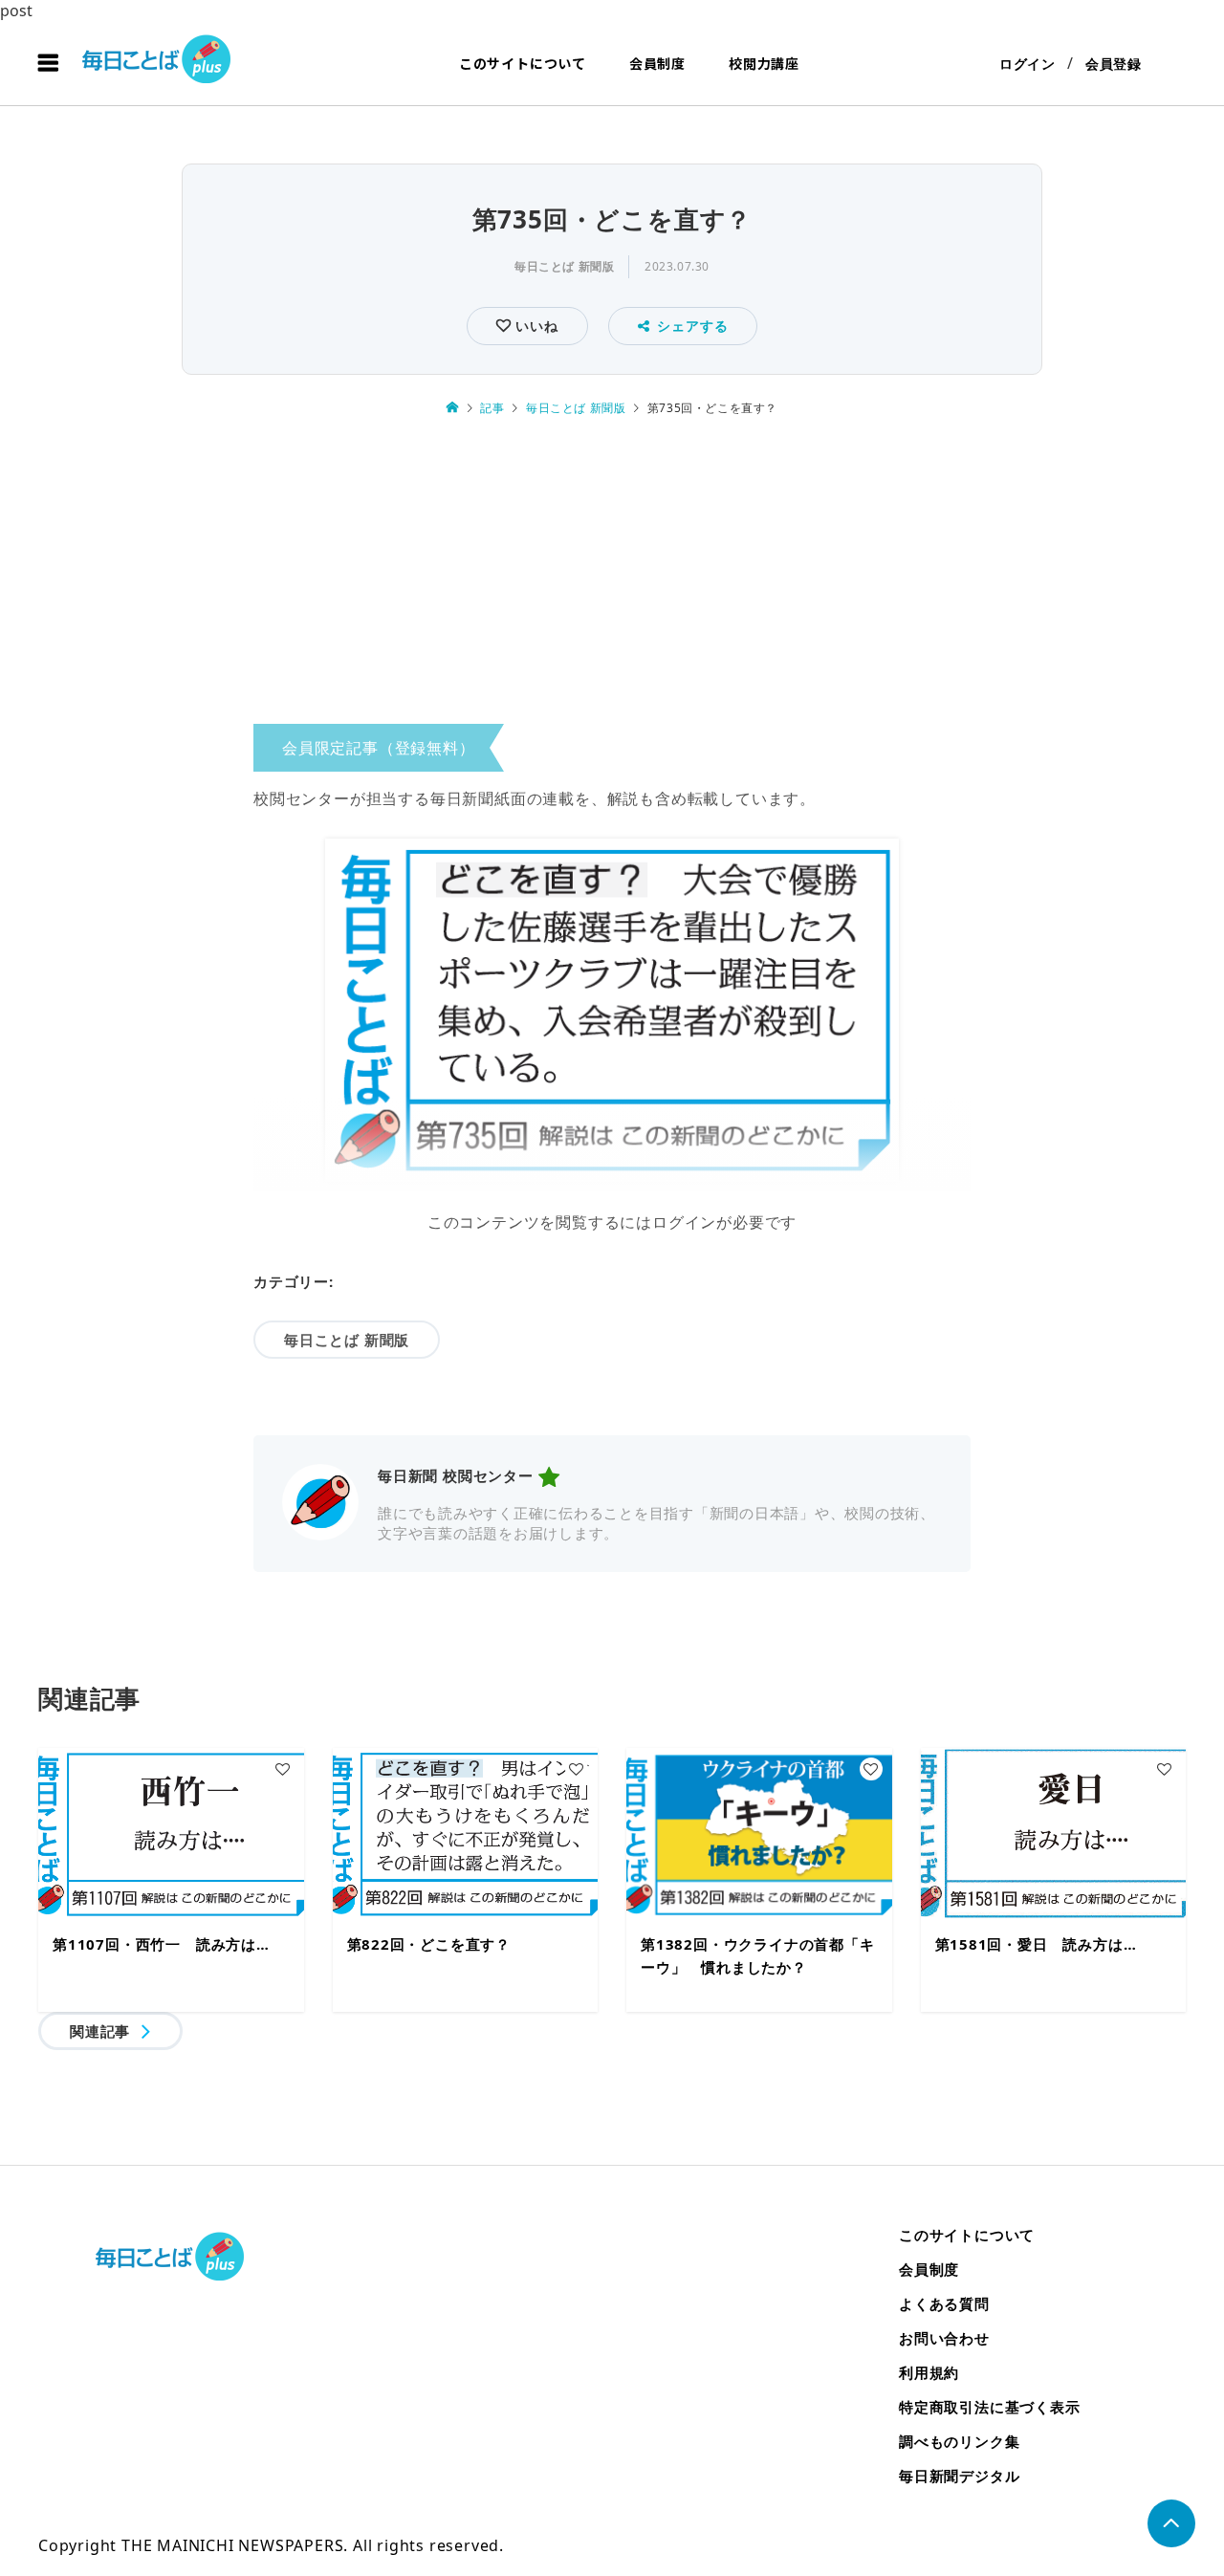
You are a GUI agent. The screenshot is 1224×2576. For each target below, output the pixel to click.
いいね (534, 326)
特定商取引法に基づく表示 (990, 2407)
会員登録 (1114, 64)
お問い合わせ (944, 2338)
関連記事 (100, 2031)
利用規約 (929, 2372)
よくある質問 (944, 2303)
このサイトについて (523, 63)
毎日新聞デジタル (959, 2476)
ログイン (1027, 64)
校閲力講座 (764, 63)
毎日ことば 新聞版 (564, 266)
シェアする (692, 326)
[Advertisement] (612, 577)
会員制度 (657, 63)
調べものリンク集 (959, 2441)
